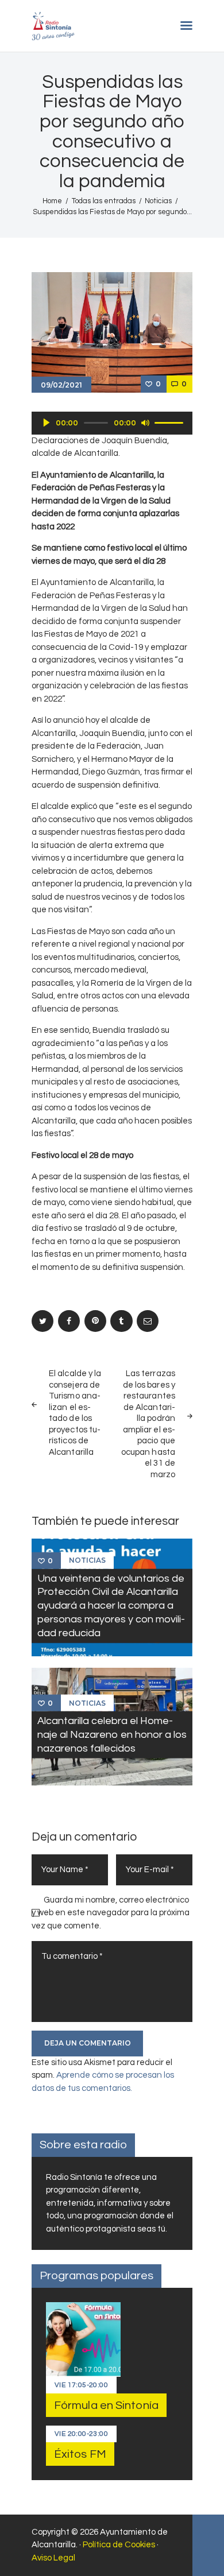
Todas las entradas (104, 201)
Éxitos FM (80, 2454)
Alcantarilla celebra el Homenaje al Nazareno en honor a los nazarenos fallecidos (112, 1735)
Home (52, 201)
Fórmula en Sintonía (106, 2405)
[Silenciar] (145, 423)
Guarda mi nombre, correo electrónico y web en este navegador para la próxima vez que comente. (111, 1913)
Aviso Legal (53, 2558)
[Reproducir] (47, 423)
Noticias (158, 201)
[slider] (171, 422)
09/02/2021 (61, 385)
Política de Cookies (119, 2545)
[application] (112, 423)
